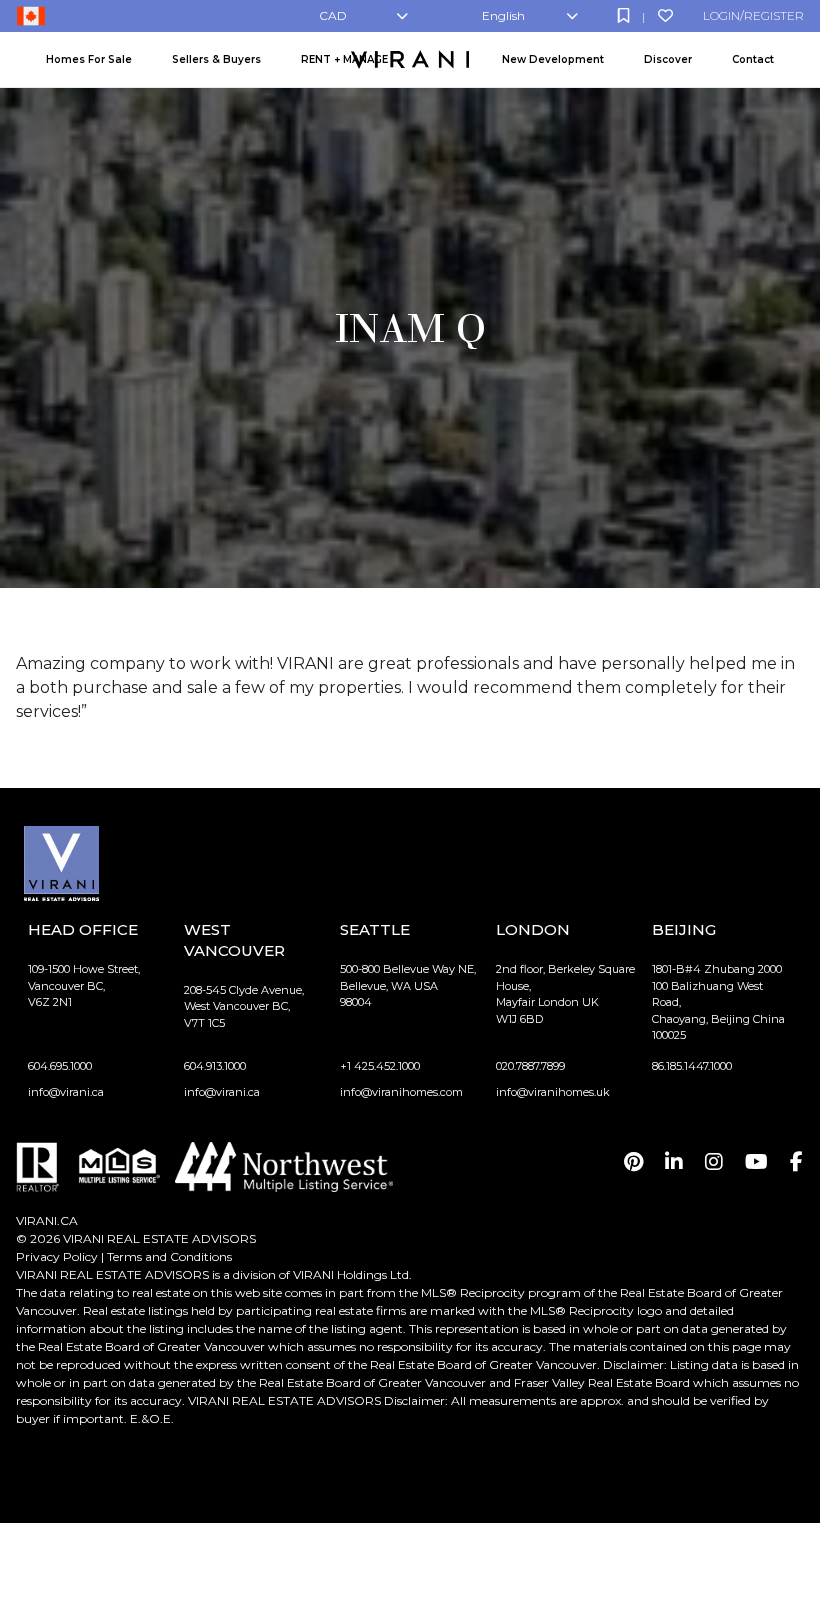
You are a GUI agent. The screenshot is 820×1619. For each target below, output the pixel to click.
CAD (333, 15)
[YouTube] (756, 1162)
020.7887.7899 (530, 1066)
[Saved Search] (623, 15)
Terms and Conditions (169, 1256)
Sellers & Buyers (216, 59)
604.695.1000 (60, 1066)
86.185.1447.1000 (692, 1066)
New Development (553, 59)
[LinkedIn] (674, 1162)
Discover (668, 59)
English (503, 15)
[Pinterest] (633, 1162)
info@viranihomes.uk (553, 1092)
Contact (753, 59)
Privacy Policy (57, 1256)
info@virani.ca (66, 1092)
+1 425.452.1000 (380, 1066)
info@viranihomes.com (401, 1092)
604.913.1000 (215, 1066)
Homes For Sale (89, 59)
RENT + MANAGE (344, 59)
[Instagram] (714, 1162)
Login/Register (753, 15)
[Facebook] (796, 1162)
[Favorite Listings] (665, 15)
